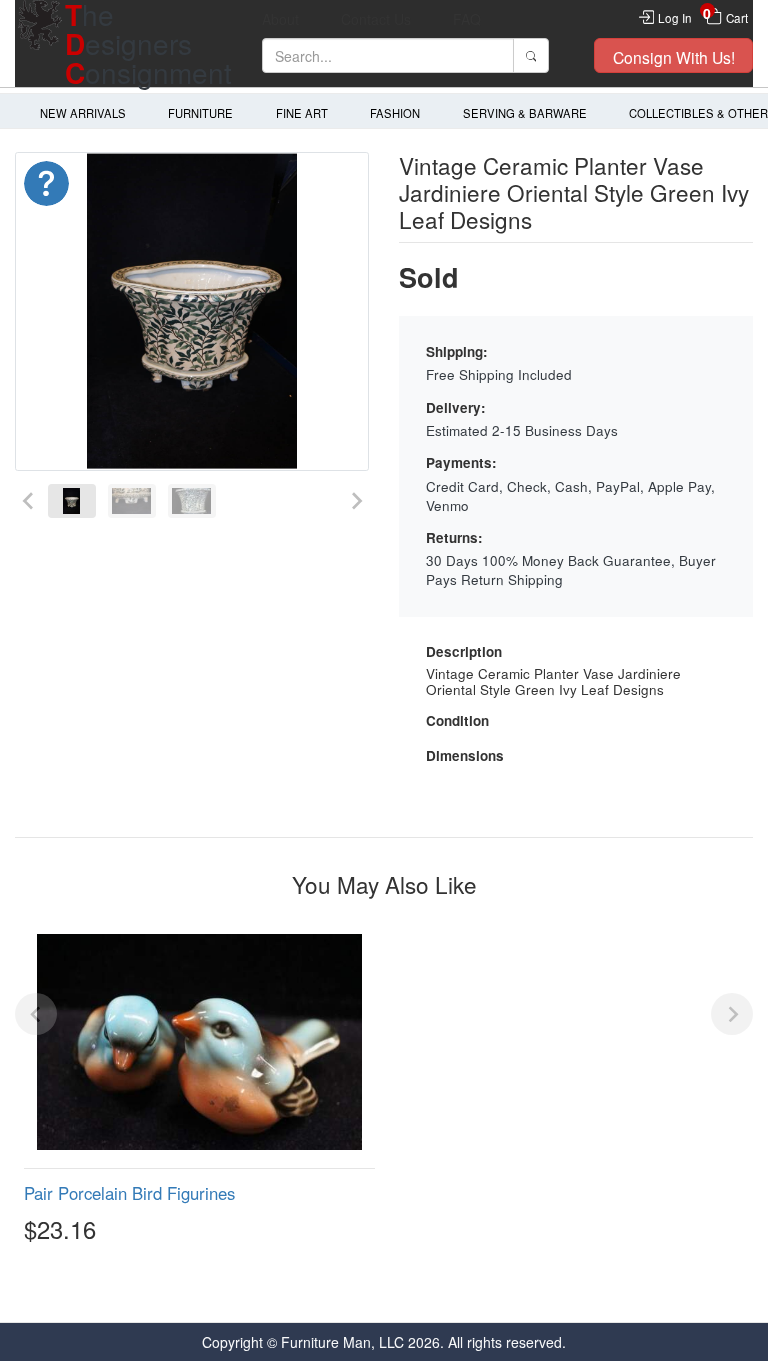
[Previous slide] (28, 501)
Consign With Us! (674, 57)
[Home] (40, 43)
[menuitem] (72, 501)
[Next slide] (355, 501)
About (280, 19)
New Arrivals (83, 113)
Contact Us (376, 19)
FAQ (467, 19)
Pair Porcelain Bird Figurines (129, 1193)
